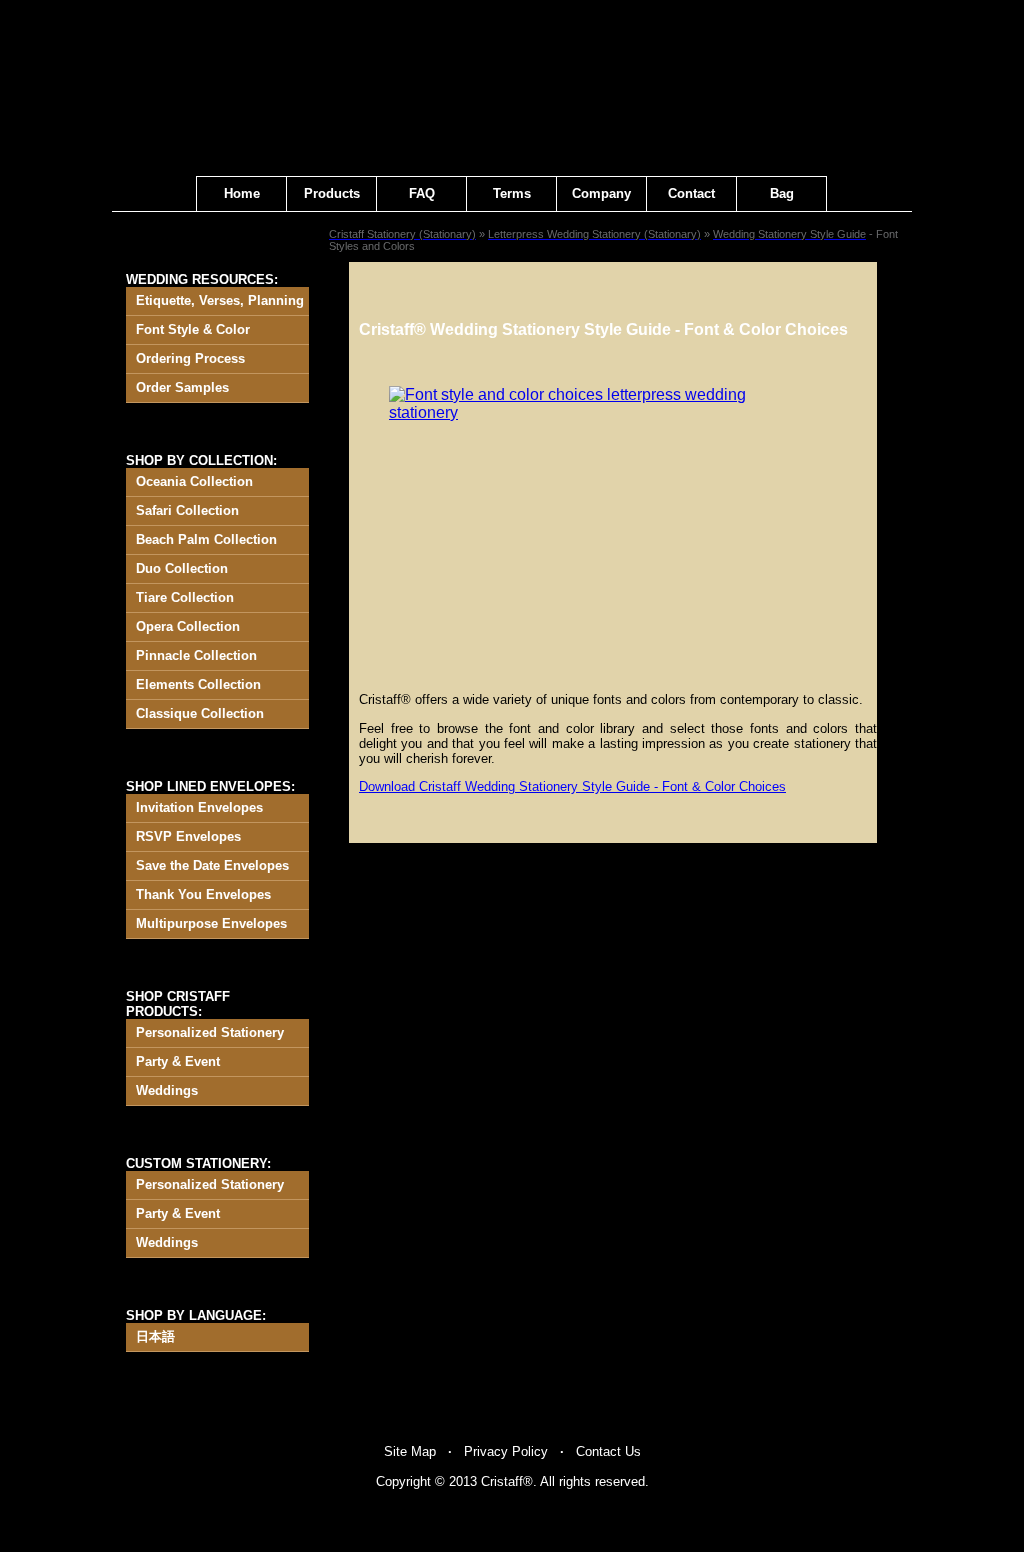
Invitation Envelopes (199, 807)
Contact (691, 193)
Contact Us (608, 1451)
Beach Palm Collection (206, 539)
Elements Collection (198, 684)
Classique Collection (200, 713)
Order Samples (182, 387)
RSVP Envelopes (188, 836)
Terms (512, 193)
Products (332, 193)
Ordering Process (190, 358)
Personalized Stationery (210, 1032)
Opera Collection (188, 626)
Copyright (403, 1481)
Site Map (410, 1451)
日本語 (155, 1336)
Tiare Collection (185, 597)
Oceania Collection (194, 481)
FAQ (422, 193)
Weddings (167, 1090)
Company (601, 193)
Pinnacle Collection (196, 655)
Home (242, 193)
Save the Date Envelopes (212, 865)
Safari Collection (187, 510)
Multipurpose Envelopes (211, 923)
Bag (782, 193)
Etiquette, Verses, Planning (220, 300)
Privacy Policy (506, 1451)
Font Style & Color (193, 329)
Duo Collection (182, 568)
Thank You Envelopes (203, 894)
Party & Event (178, 1061)
